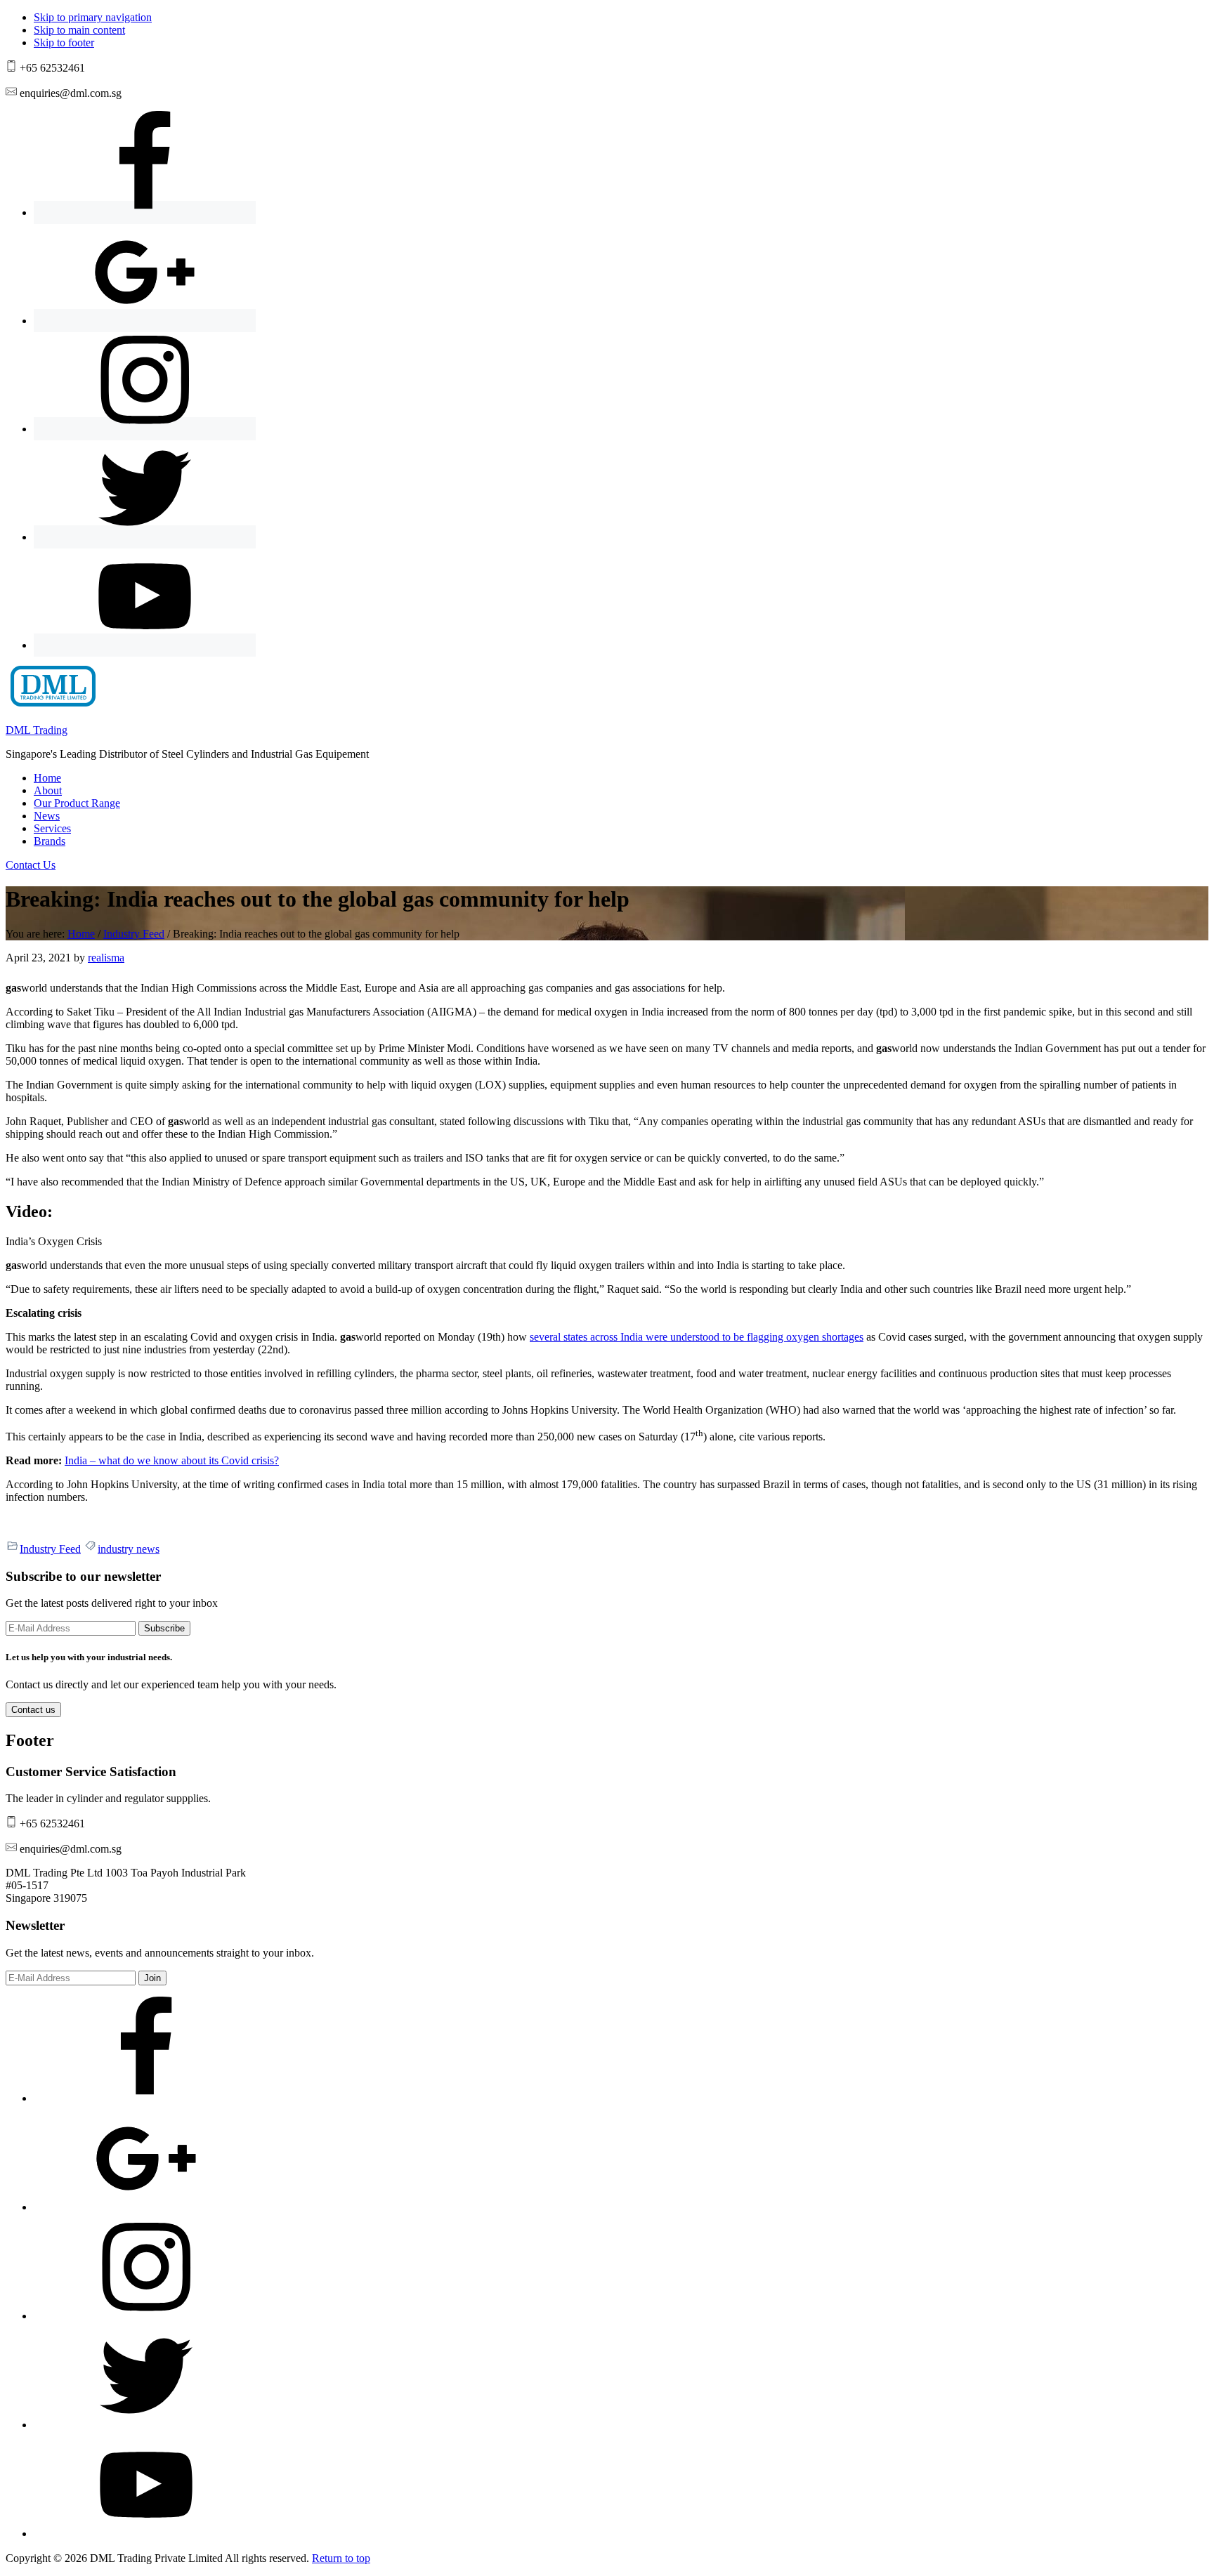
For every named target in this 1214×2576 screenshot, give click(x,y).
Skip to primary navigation (93, 17)
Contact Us (31, 865)
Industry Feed (50, 1549)
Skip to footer (64, 42)
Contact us (33, 1710)
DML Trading (37, 730)
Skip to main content (79, 30)
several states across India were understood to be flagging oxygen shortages (697, 1337)
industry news (129, 1549)
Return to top (341, 2558)
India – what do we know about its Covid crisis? (172, 1460)
